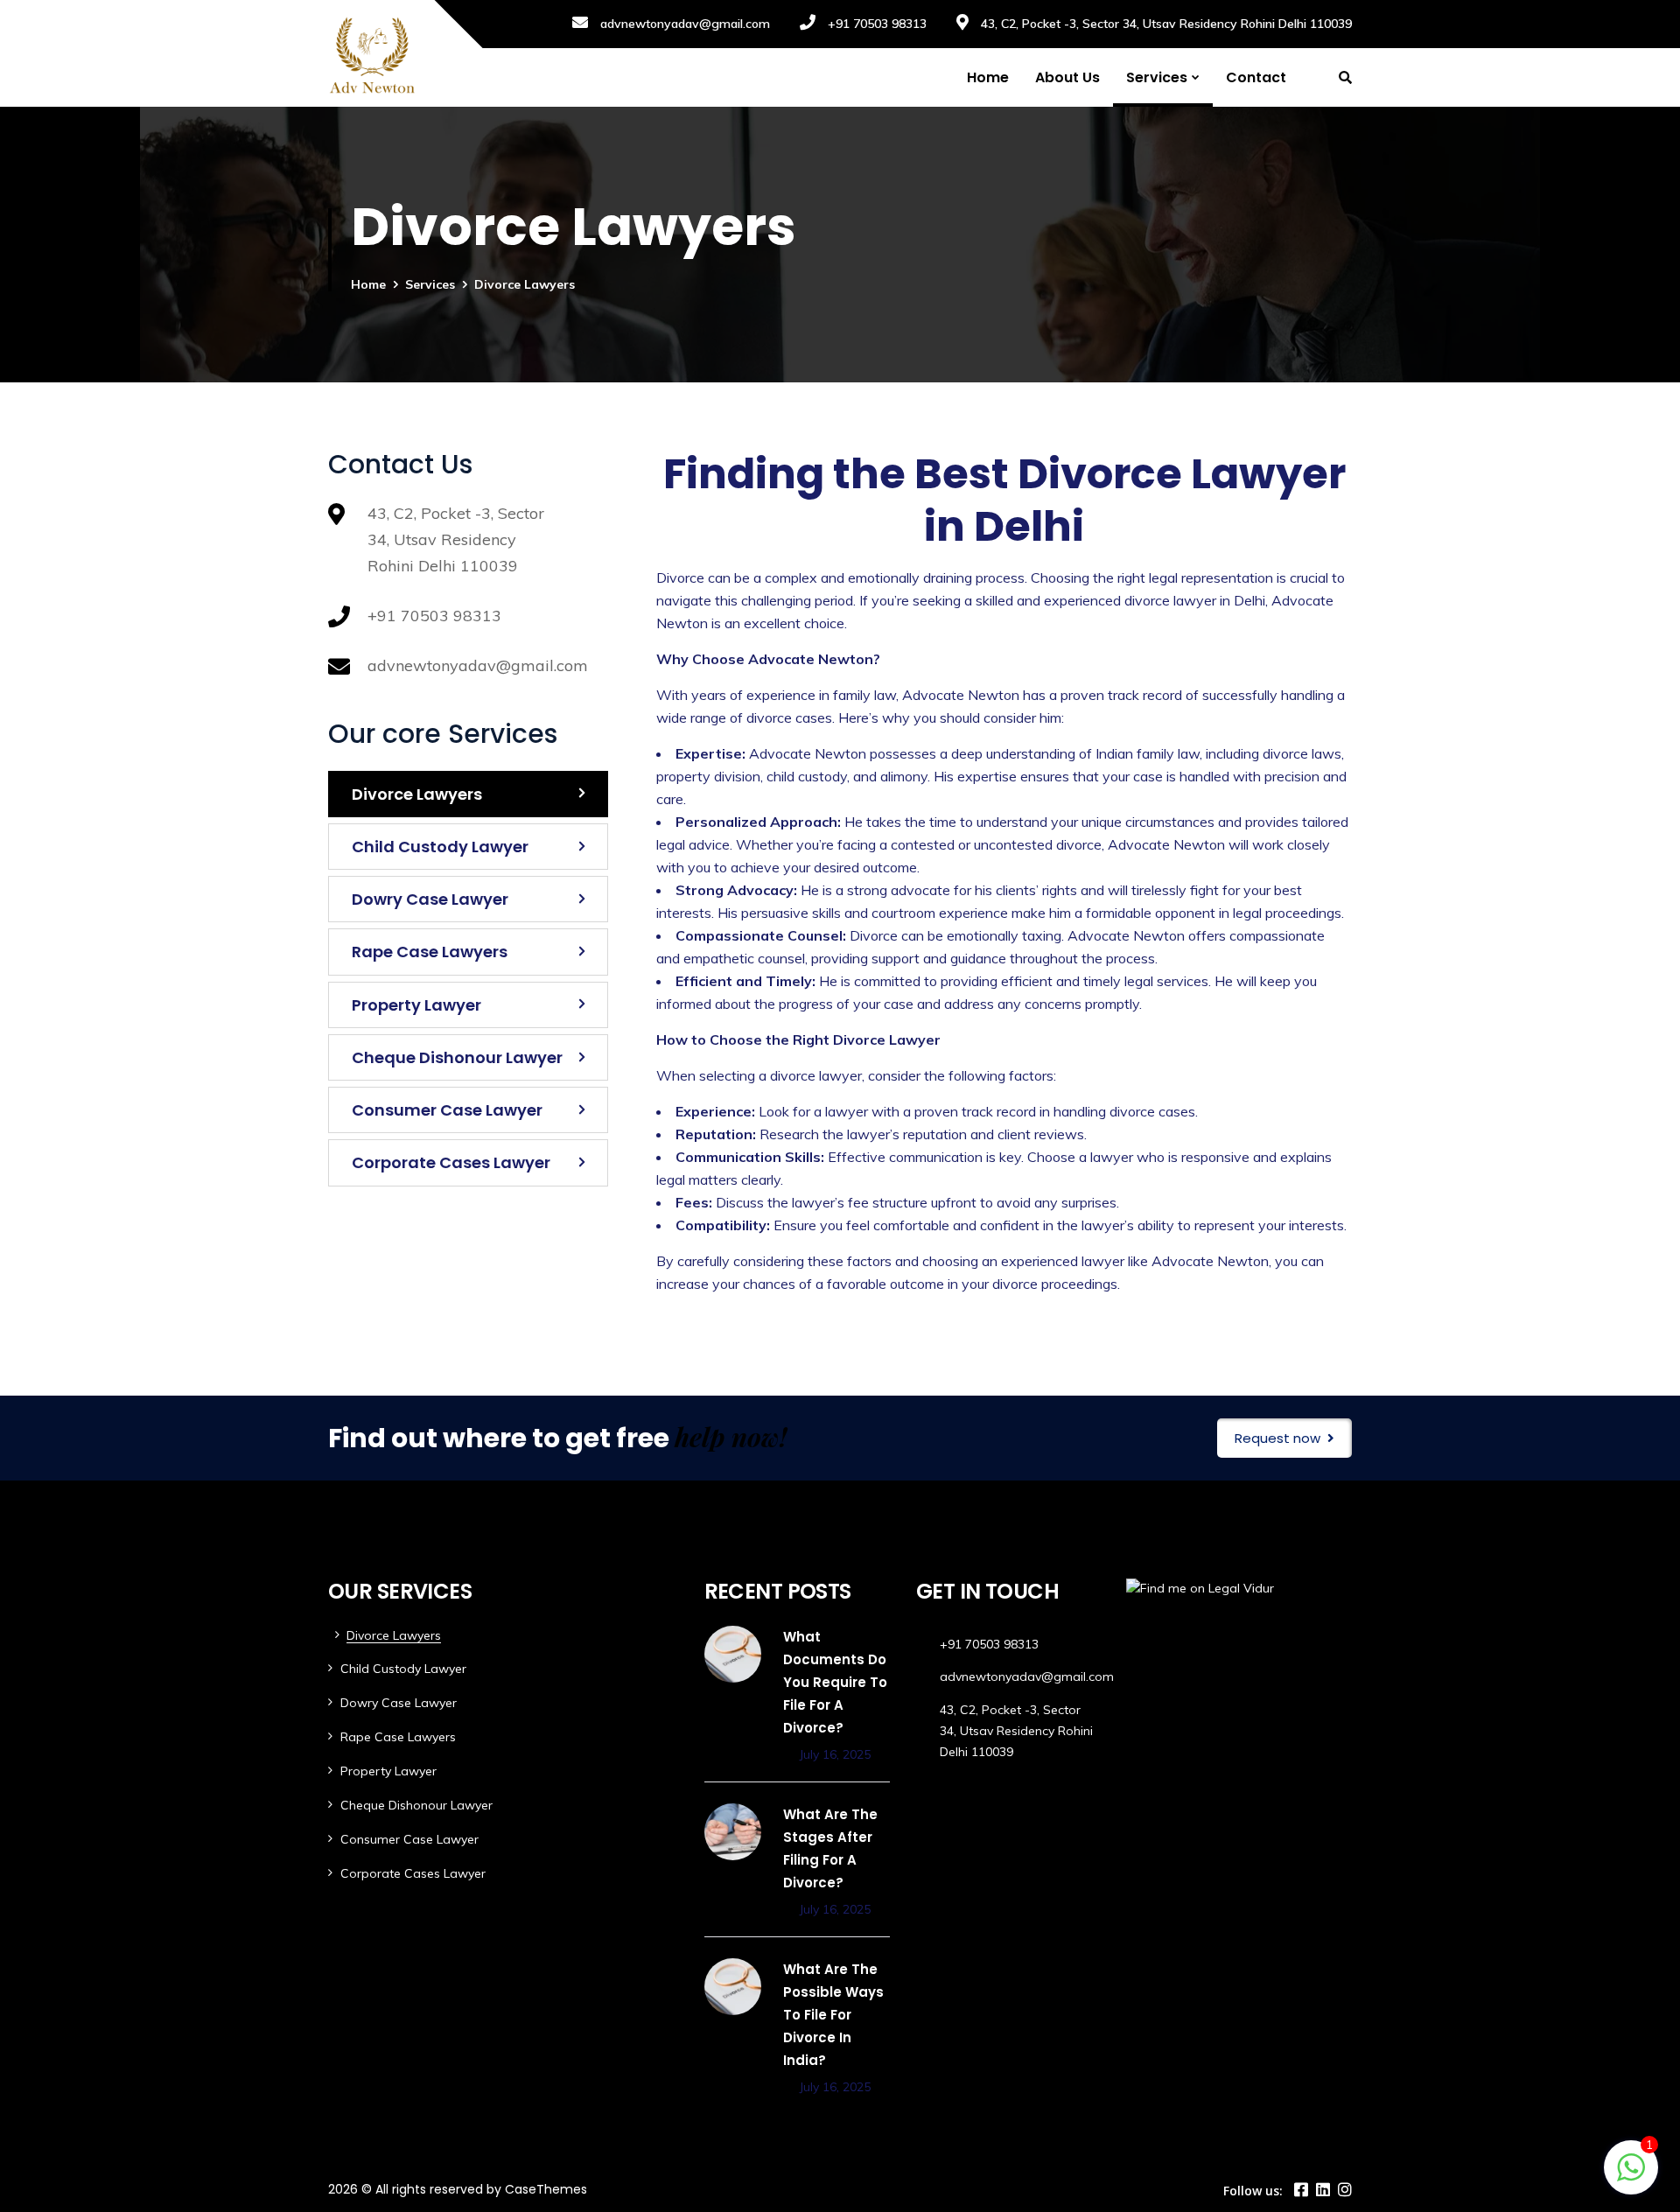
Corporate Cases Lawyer (451, 1162)
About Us (1067, 77)
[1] (1631, 2176)
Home (988, 77)
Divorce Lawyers (417, 794)
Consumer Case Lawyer (447, 1110)
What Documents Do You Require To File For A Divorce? (835, 1682)
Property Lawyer (416, 1005)
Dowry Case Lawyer (430, 899)
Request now (1277, 1438)
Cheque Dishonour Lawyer (457, 1057)
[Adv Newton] (372, 53)
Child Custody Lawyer (440, 847)
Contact (1256, 77)
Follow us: (1253, 2191)
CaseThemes (546, 2189)
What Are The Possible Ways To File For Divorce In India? (833, 2015)
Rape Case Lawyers (430, 952)
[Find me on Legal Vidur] (1200, 1588)
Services (1157, 77)
